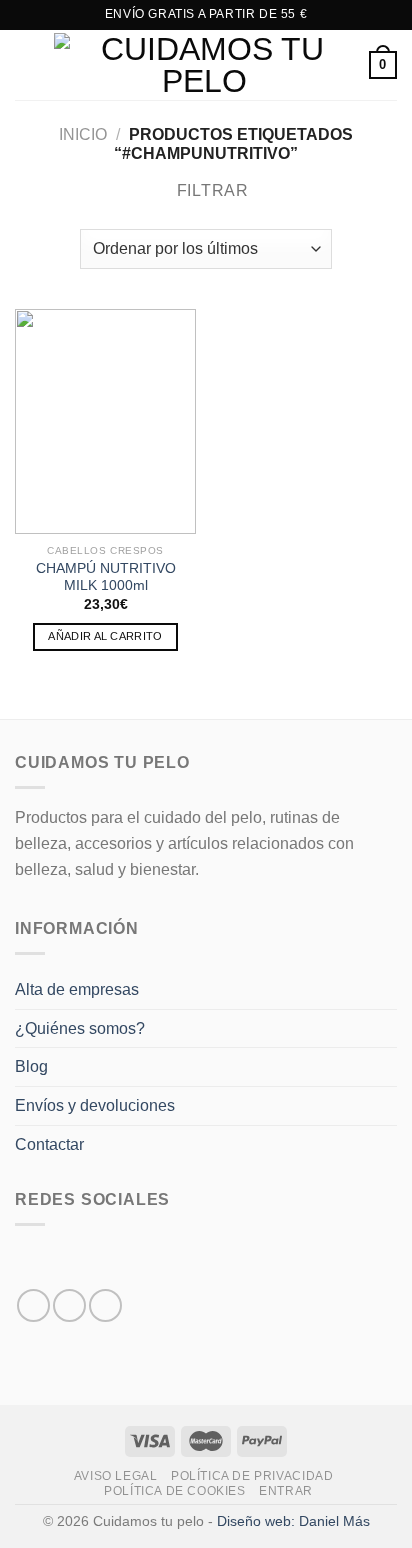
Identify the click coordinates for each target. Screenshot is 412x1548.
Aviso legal (116, 1476)
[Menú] (27, 64)
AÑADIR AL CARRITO (105, 636)
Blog (31, 1066)
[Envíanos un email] (105, 1305)
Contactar (49, 1144)
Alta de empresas (77, 989)
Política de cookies (175, 1491)
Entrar (286, 1491)
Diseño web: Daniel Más (293, 1521)
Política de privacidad (252, 1476)
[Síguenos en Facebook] (33, 1305)
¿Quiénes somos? (80, 1028)
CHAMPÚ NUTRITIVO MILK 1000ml (106, 577)
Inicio (83, 134)
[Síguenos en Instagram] (69, 1305)
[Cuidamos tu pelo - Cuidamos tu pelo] (204, 65)
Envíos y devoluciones (95, 1105)
